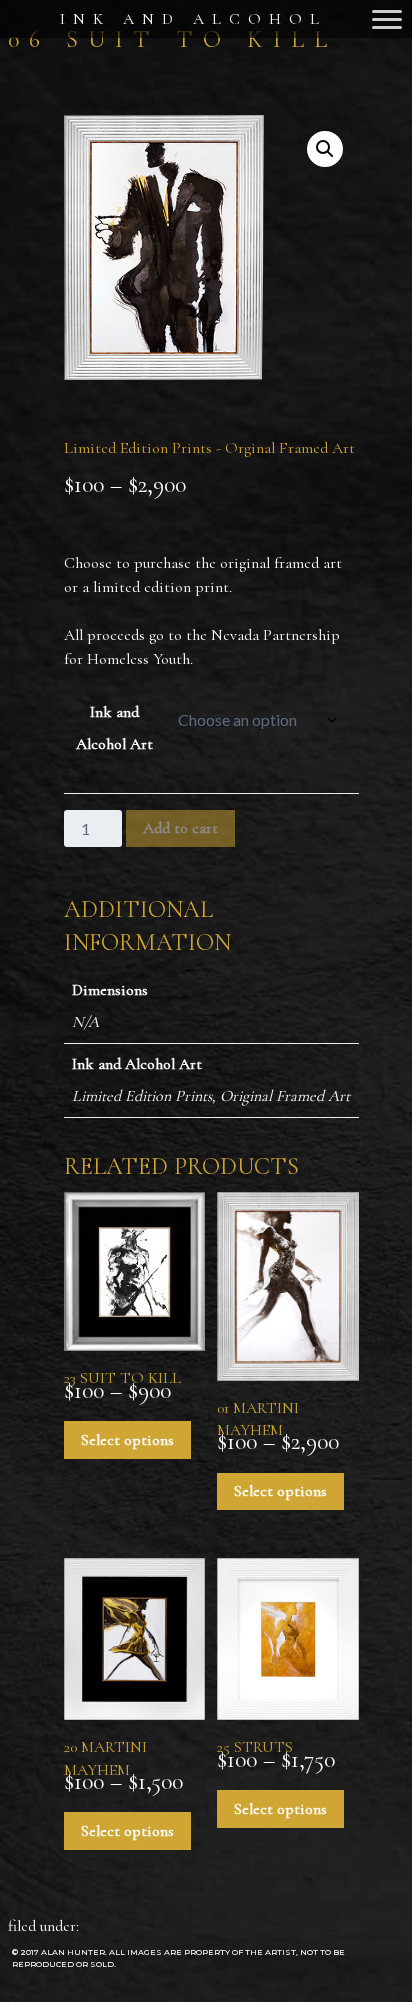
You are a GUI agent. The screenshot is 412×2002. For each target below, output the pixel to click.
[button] (325, 149)
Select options (127, 1440)
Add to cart (180, 828)
